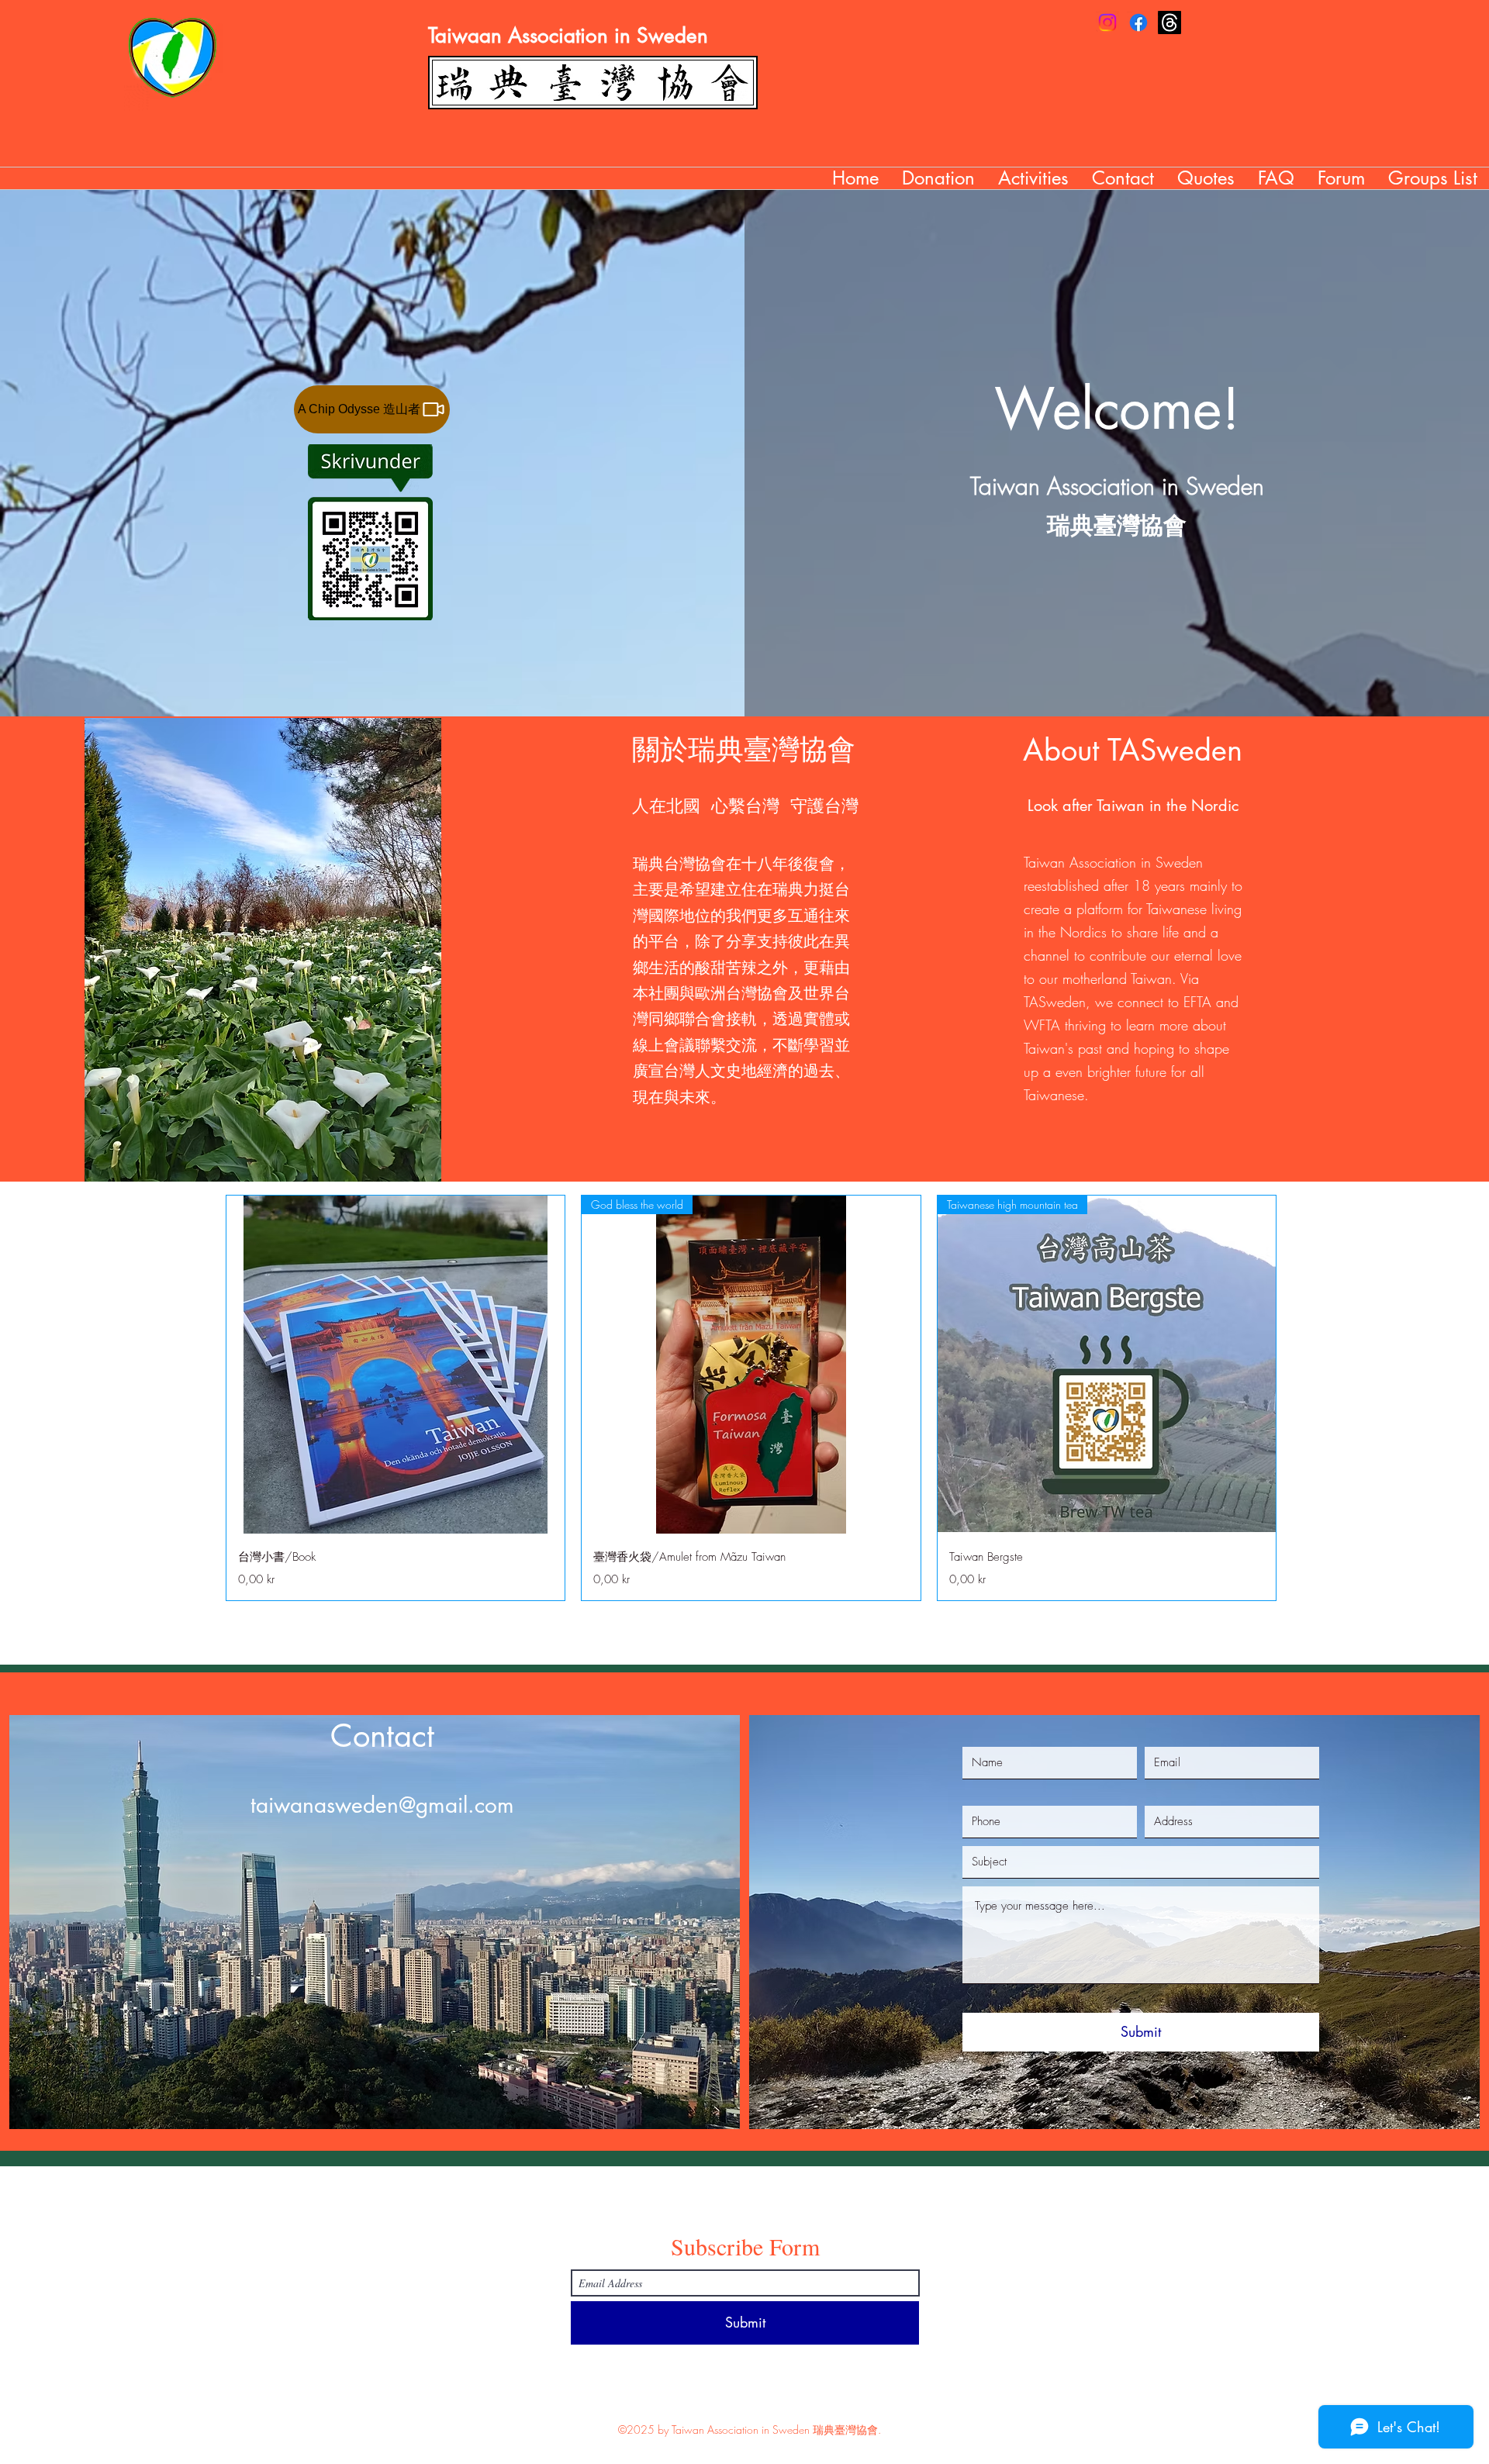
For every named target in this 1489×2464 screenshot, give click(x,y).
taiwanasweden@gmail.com (382, 1805)
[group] (751, 1398)
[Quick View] (396, 1365)
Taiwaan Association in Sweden (568, 36)
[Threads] (1169, 22)
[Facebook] (1138, 22)
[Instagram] (1107, 22)
